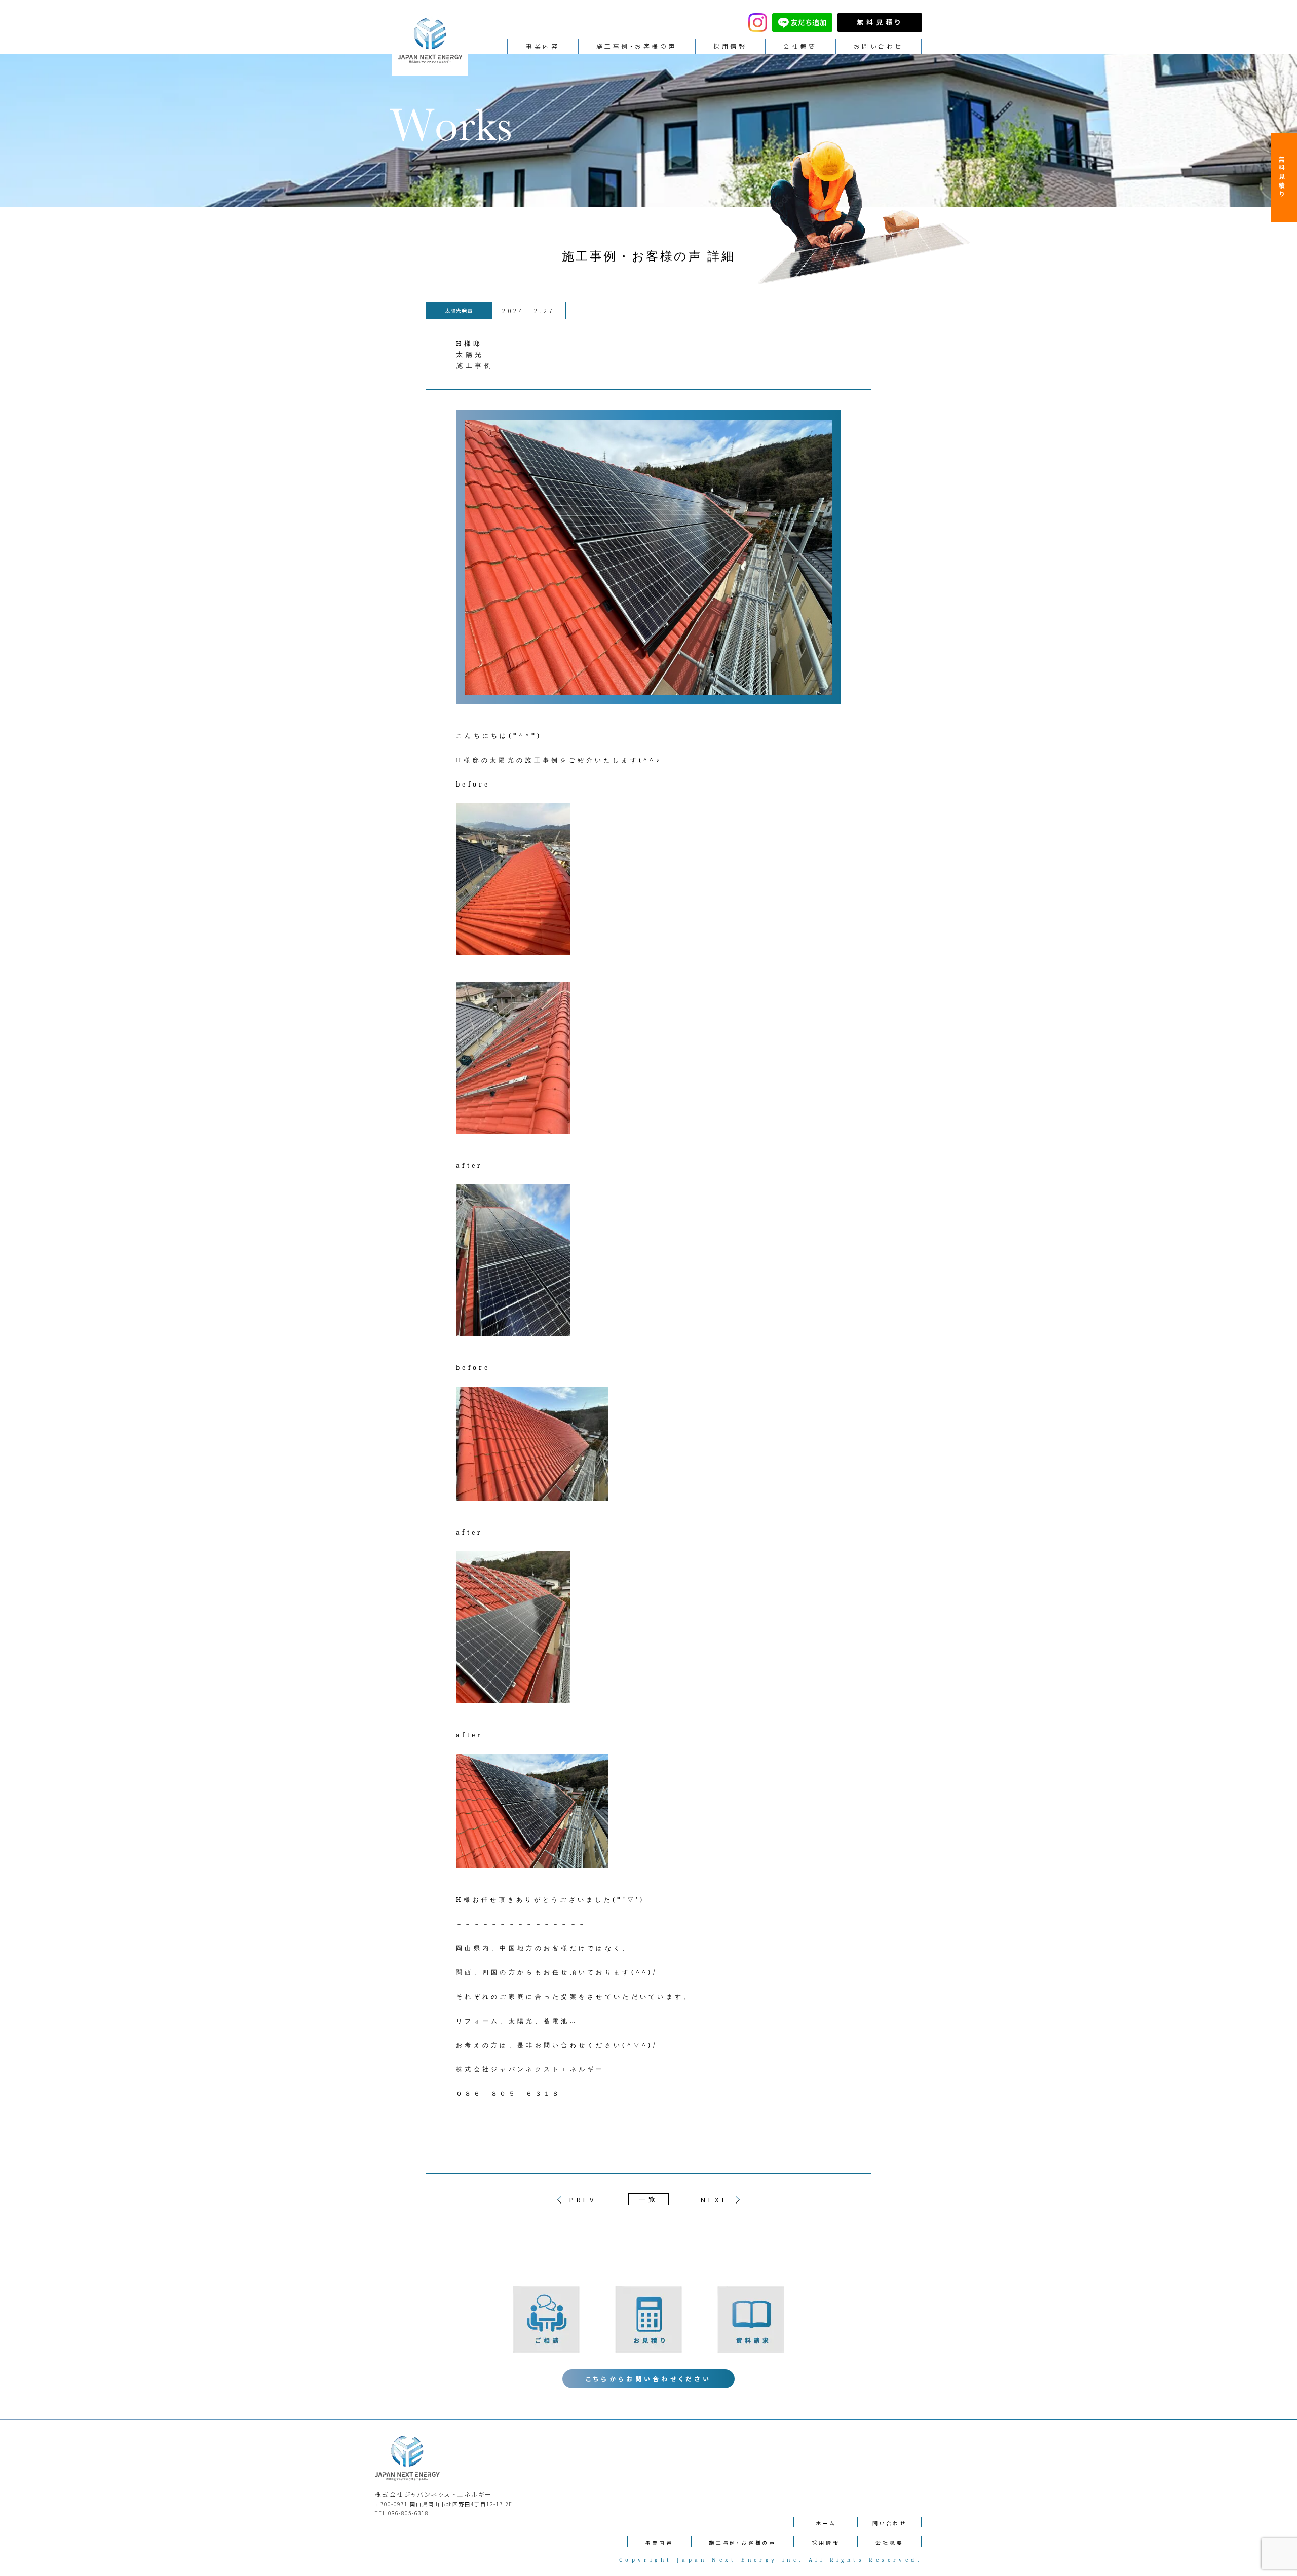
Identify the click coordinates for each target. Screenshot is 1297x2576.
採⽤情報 (730, 46)
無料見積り (880, 22)
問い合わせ (890, 2523)
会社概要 (800, 46)
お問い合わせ (879, 46)
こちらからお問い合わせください (648, 2379)
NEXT (714, 2200)
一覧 (648, 2199)
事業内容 (543, 46)
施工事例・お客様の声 (637, 46)
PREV (583, 2200)
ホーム (826, 2523)
